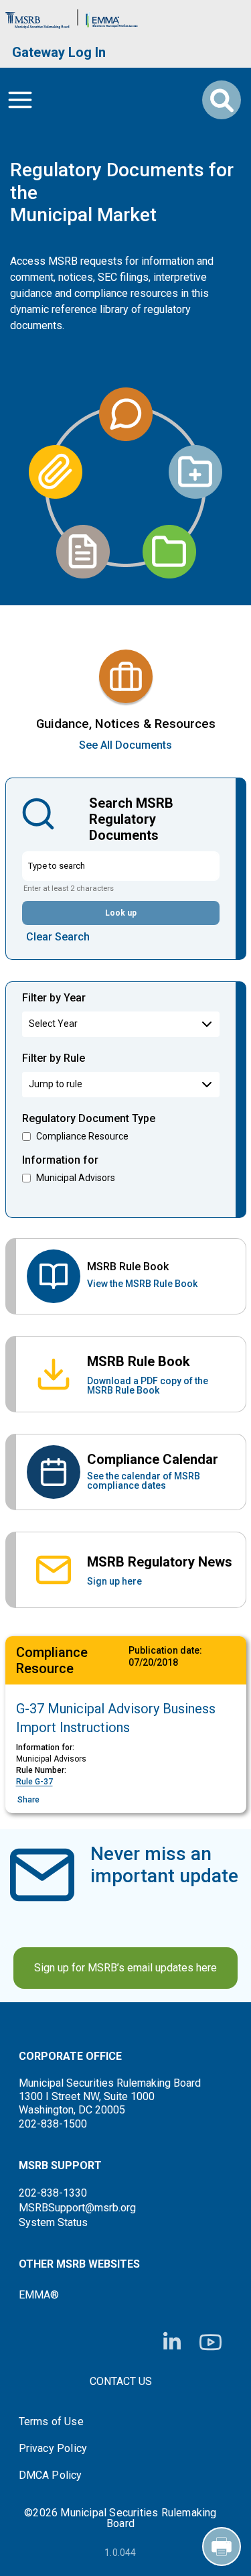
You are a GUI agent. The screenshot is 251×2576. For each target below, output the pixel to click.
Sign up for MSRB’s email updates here (125, 1968)
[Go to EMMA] (112, 17)
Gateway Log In (59, 52)
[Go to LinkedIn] (172, 2342)
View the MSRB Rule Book (142, 1284)
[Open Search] (222, 100)
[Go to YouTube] (211, 2342)
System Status (53, 2222)
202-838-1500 (53, 2124)
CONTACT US (121, 2381)
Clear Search (58, 937)
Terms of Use (51, 2422)
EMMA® (39, 2295)
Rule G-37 (34, 1782)
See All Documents (125, 745)
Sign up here (114, 1581)
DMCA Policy (51, 2475)
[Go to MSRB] (37, 17)
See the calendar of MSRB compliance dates (144, 1481)
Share (28, 1800)
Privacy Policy (53, 2449)
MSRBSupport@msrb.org (77, 2208)
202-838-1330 (53, 2193)
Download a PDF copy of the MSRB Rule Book (148, 1386)
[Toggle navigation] (20, 100)
